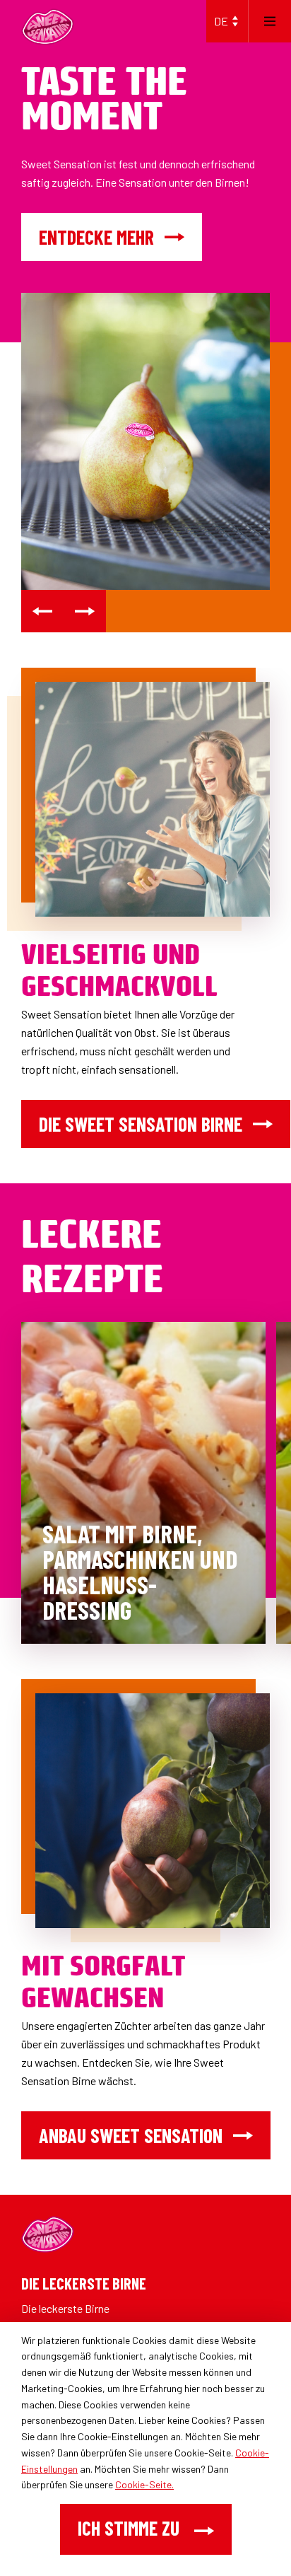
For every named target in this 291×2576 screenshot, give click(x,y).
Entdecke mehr (96, 237)
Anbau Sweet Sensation (131, 2135)
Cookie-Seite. (144, 2484)
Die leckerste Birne (65, 2308)
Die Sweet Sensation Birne (141, 1124)
